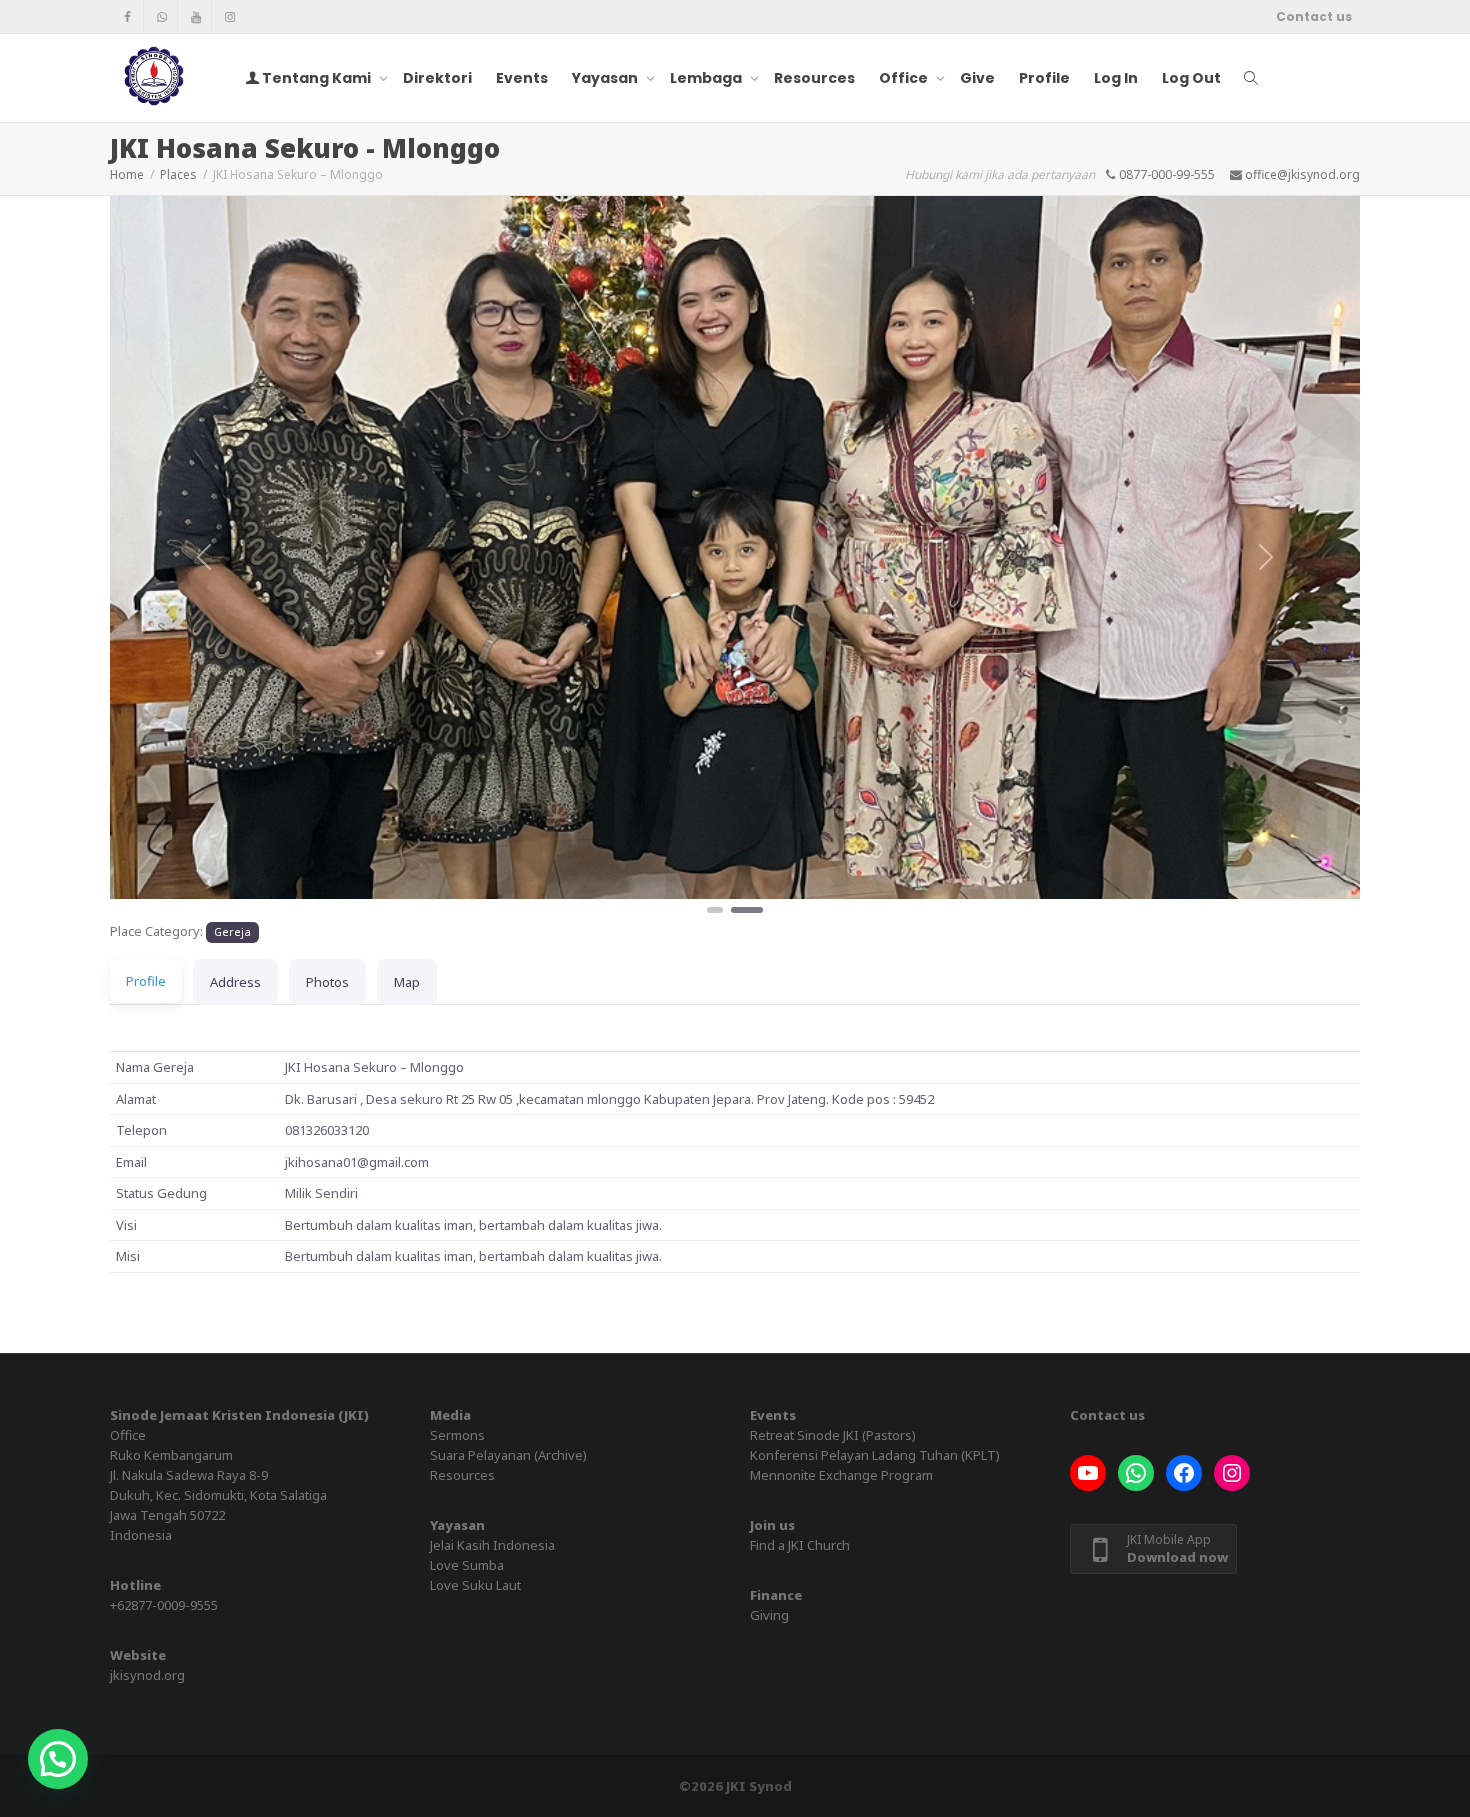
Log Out (1191, 78)
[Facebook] (127, 16)
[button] (204, 556)
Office (905, 78)
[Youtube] (195, 16)
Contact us (1314, 16)
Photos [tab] (327, 982)
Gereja (232, 931)
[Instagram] (229, 16)
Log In (1116, 78)
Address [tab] (235, 982)
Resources (814, 78)
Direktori (437, 78)
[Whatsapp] (161, 16)
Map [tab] (407, 982)
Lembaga (707, 78)
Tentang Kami (316, 78)
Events (522, 78)
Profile (1044, 78)
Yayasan (606, 78)
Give (977, 78)
